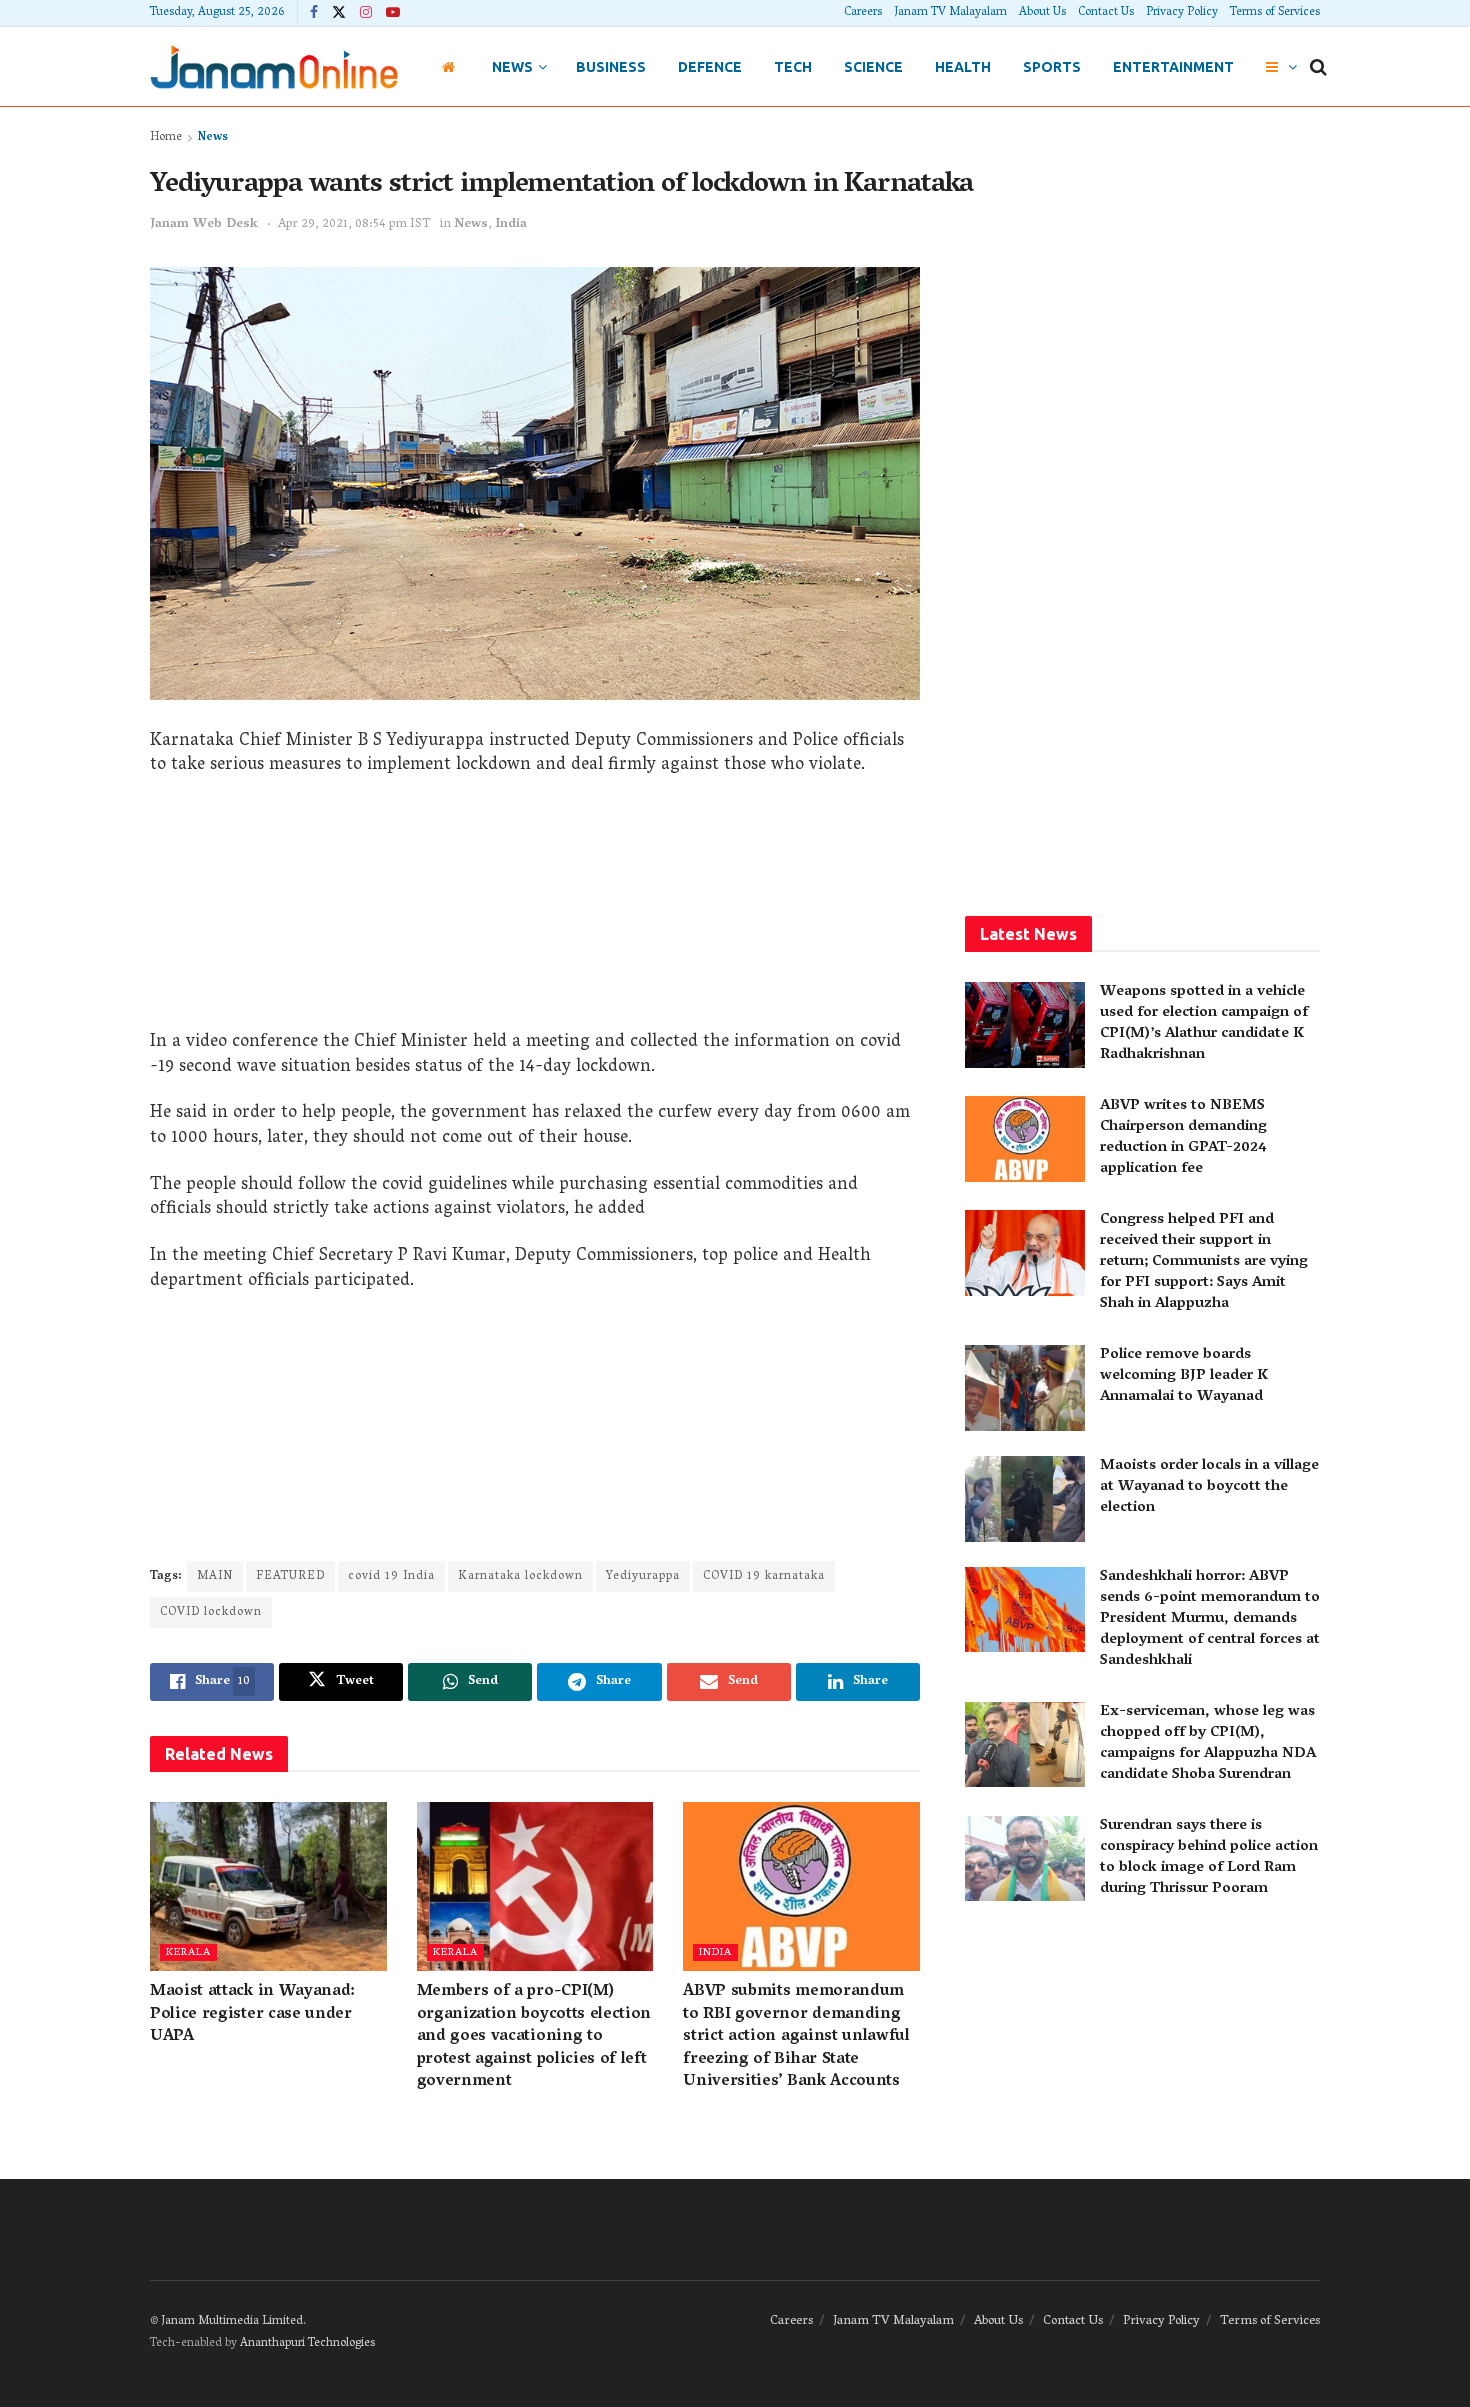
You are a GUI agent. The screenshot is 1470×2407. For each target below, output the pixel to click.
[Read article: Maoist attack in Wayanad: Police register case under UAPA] (268, 1886)
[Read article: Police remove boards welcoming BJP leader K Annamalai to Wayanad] (1025, 1388)
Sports (1052, 67)
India (511, 224)
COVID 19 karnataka (764, 1576)
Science (873, 67)
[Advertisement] (535, 911)
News (512, 67)
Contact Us (1106, 12)
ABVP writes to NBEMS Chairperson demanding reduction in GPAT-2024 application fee (1183, 1137)
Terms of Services (1275, 12)
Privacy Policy (1182, 12)
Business (611, 67)
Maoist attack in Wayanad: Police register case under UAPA (252, 2014)
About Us (1042, 12)
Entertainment (1173, 67)
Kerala (188, 1952)
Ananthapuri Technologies (307, 2343)
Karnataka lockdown (520, 1576)
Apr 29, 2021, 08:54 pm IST (354, 224)
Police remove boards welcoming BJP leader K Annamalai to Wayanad (1184, 1376)
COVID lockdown (211, 1612)
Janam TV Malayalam (950, 12)
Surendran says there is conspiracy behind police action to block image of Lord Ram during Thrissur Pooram (1209, 1857)
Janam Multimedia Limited (232, 2321)
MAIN (215, 1576)
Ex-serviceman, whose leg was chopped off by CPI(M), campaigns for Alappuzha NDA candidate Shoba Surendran (1208, 1743)
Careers (863, 12)
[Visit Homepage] (274, 66)
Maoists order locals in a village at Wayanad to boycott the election (1209, 1487)
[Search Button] (1318, 67)
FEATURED (290, 1576)
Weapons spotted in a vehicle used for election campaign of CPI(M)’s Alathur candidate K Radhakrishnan (1204, 1023)
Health (963, 67)
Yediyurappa (643, 1576)
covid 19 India (391, 1576)
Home (166, 137)
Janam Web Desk (204, 224)
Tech (793, 67)
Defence (710, 67)
